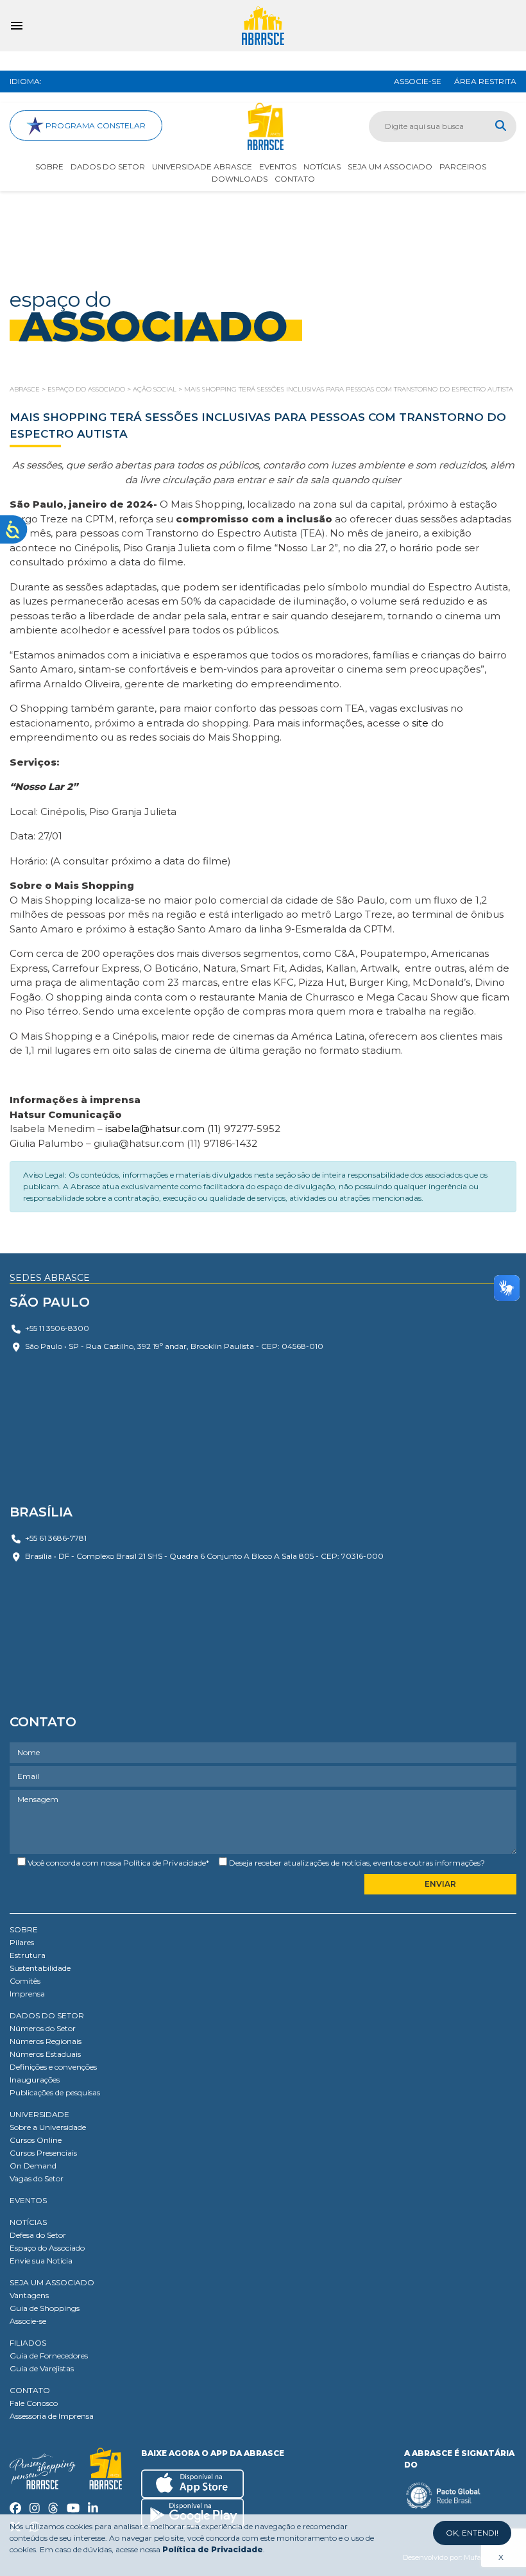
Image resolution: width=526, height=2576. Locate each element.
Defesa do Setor (38, 2235)
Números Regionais (46, 2041)
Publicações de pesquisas (55, 2092)
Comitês (25, 1981)
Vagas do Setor (37, 2178)
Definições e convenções (53, 2067)
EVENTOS (28, 2200)
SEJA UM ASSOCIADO (52, 2282)
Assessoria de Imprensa (52, 2416)
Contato (295, 179)
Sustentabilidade (40, 1968)
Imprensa (27, 1994)
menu (17, 26)
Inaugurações (35, 2080)
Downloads (240, 179)
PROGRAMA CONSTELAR (95, 125)
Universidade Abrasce (202, 167)
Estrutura (28, 1955)
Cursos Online (36, 2140)
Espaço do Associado (47, 2248)
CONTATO (30, 2390)
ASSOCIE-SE (418, 81)
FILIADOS (28, 2343)
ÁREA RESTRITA (485, 81)
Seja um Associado (390, 167)
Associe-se (28, 2321)
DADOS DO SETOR (47, 2015)
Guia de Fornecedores (49, 2356)
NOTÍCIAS (28, 2222)
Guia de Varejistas (42, 2368)
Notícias (322, 167)
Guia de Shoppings (45, 2308)
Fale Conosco (34, 2403)
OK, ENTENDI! (472, 2533)
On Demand (33, 2166)
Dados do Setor (108, 167)
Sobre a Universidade (48, 2127)
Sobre (49, 167)
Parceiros (463, 167)
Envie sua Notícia (41, 2261)
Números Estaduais (45, 2054)
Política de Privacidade (165, 1863)
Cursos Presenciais (43, 2153)
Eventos (278, 167)
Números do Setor (43, 2028)
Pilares (22, 1942)
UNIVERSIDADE (39, 2114)
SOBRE (24, 1929)
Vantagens (29, 2295)
